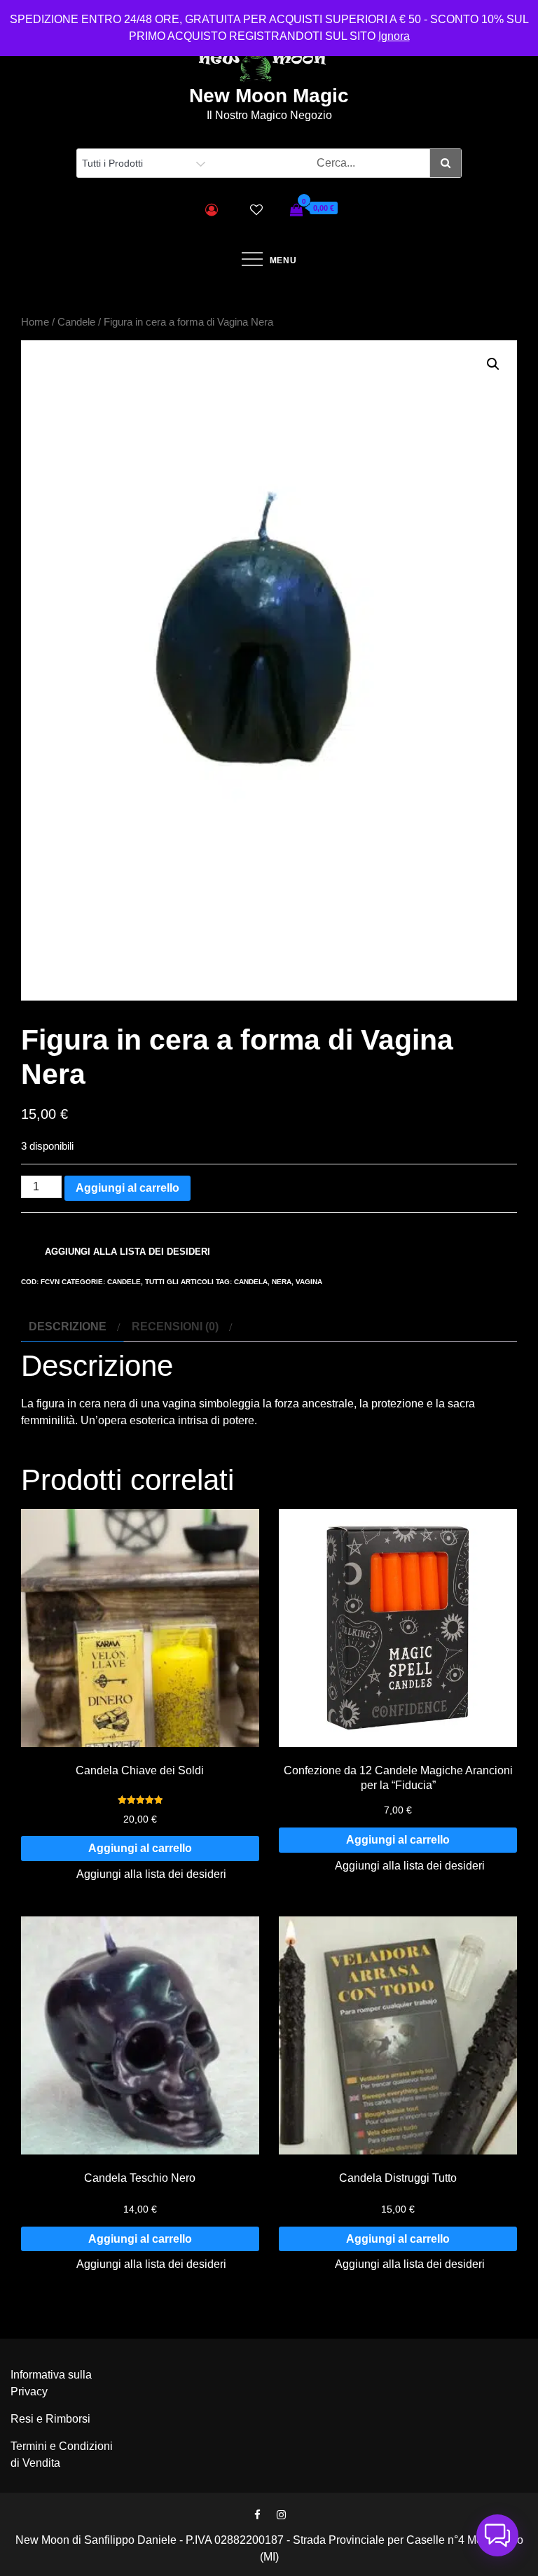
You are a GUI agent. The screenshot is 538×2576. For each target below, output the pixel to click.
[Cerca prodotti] (445, 163)
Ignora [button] (394, 36)
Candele (76, 322)
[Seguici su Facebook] (257, 2515)
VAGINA (309, 1282)
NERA (282, 1282)
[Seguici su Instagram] (281, 2515)
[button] (493, 364)
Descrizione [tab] (68, 1327)
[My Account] (212, 210)
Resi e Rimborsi (50, 2419)
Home (35, 322)
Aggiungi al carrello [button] (140, 1848)
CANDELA (251, 1282)
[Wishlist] (256, 210)
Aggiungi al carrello (127, 1188)
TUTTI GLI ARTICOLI (179, 1282)
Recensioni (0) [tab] (175, 1327)
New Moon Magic (269, 96)
